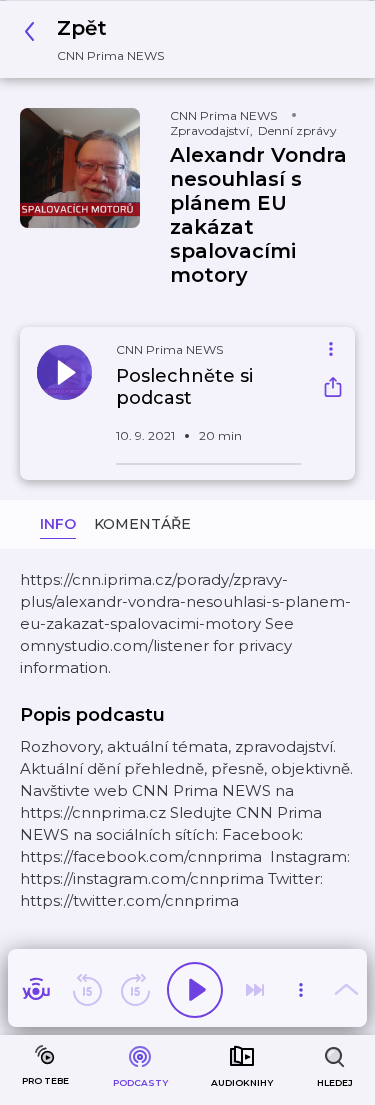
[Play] (195, 990)
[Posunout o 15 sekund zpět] (87, 990)
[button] (99, 39)
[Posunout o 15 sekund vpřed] (135, 990)
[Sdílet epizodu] (333, 389)
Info (58, 524)
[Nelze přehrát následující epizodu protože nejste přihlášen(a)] (255, 990)
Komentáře (142, 524)
